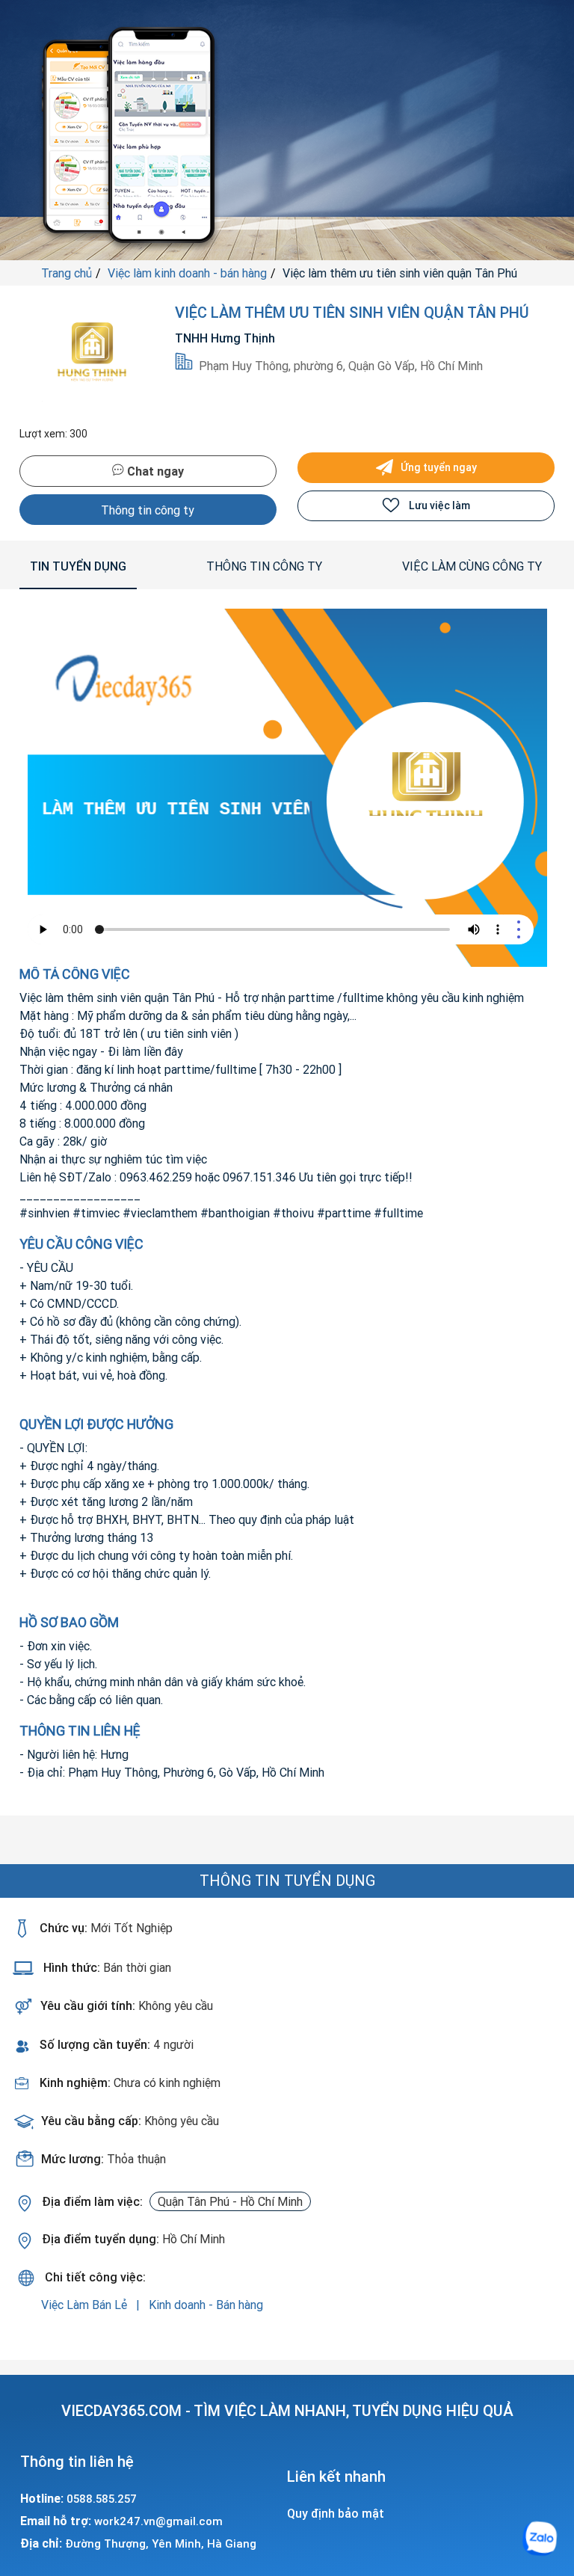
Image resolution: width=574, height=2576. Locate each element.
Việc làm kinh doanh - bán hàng (187, 273)
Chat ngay (154, 471)
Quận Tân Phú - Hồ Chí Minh (230, 2201)
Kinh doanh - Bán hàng (206, 2305)
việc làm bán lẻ (86, 2305)
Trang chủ (67, 273)
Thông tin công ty (148, 510)
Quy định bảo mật (336, 2513)
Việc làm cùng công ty (472, 566)
